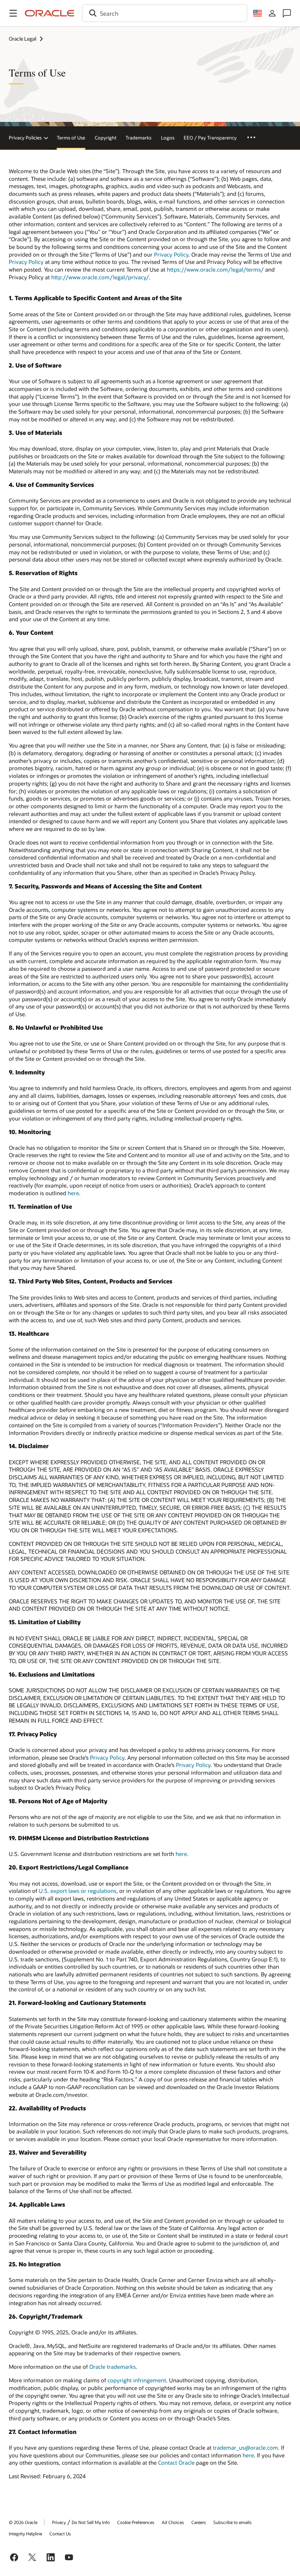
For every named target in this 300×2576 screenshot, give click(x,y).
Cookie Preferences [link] (136, 2522)
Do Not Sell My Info (91, 2522)
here (73, 1193)
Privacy (59, 2522)
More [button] (256, 137)
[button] (13, 13)
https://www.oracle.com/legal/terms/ (215, 269)
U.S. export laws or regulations (78, 1891)
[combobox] (165, 13)
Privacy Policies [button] (25, 138)
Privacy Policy (171, 254)
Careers (199, 2522)
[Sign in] (272, 13)
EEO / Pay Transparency (210, 138)
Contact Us (60, 2534)
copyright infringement (137, 2380)
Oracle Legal (22, 39)
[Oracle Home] (50, 13)
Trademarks (138, 138)
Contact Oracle (176, 2463)
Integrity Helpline (25, 2534)
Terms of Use (71, 138)
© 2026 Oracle (23, 2522)
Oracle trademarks (112, 2367)
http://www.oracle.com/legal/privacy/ (100, 277)
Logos (168, 138)
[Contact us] (287, 13)
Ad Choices (173, 2522)
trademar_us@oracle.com (245, 2448)
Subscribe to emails (232, 2522)
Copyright (106, 138)
